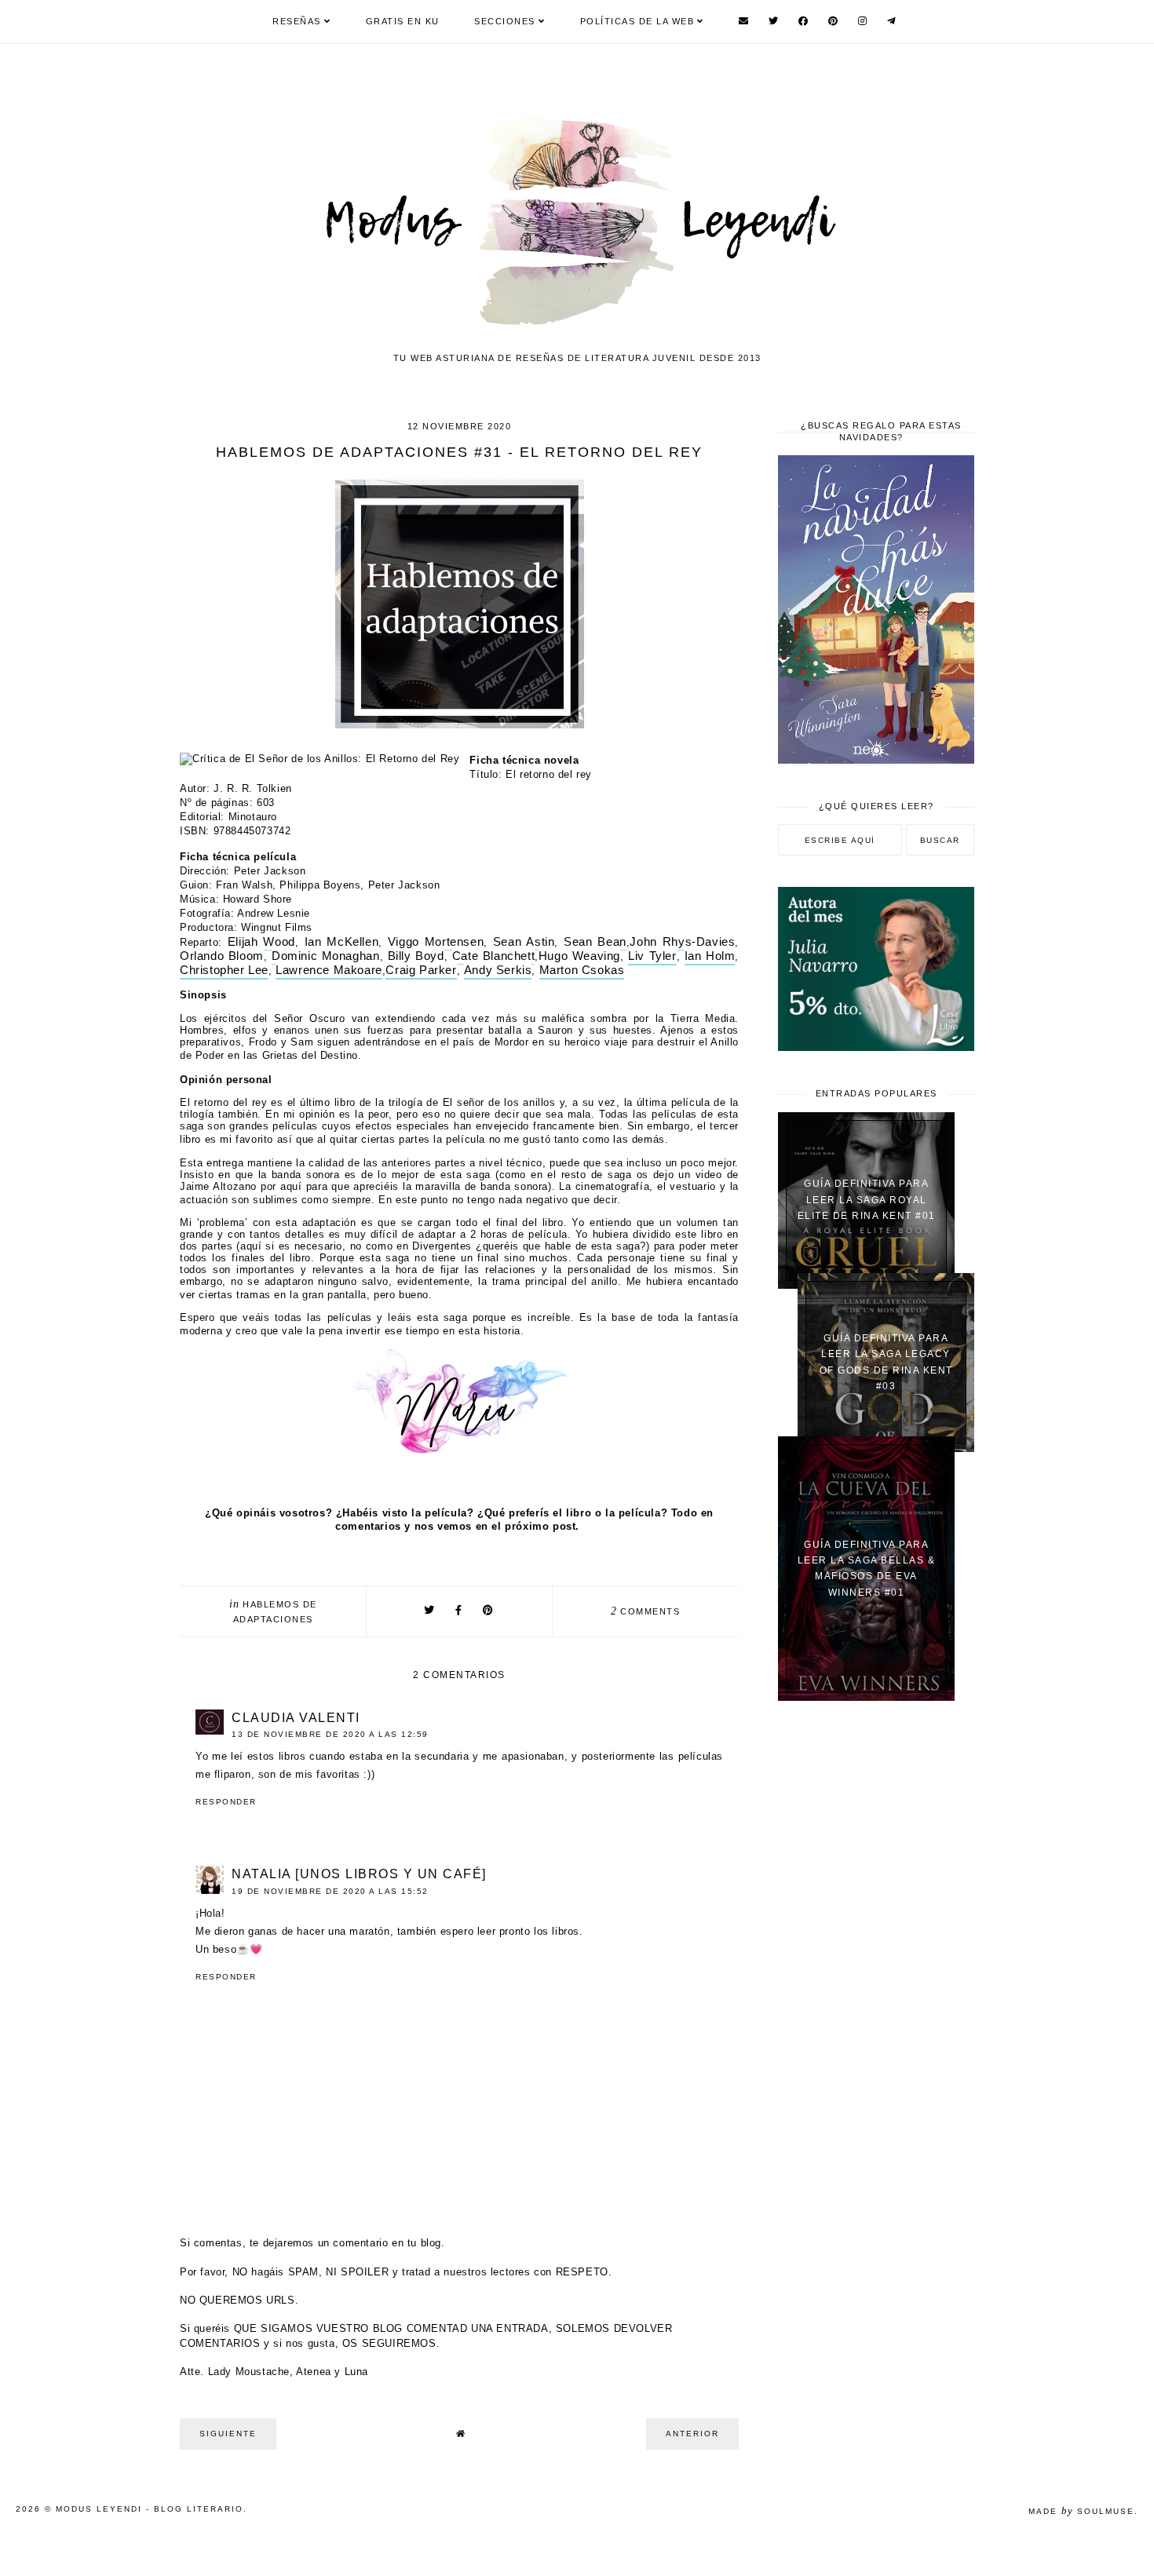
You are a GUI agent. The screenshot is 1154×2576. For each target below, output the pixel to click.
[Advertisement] (876, 1964)
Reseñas (297, 21)
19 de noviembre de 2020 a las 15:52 (330, 1891)
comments (646, 1611)
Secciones (505, 21)
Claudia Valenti (296, 1718)
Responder (226, 1802)
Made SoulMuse (1081, 2511)
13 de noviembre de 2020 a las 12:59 (330, 1734)
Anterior (692, 2434)
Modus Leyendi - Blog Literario (150, 2509)
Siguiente (228, 2434)
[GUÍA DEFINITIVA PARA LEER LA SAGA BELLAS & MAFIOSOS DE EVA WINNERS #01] (866, 1697)
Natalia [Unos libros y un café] (359, 1874)
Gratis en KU (403, 21)
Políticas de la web (637, 21)
